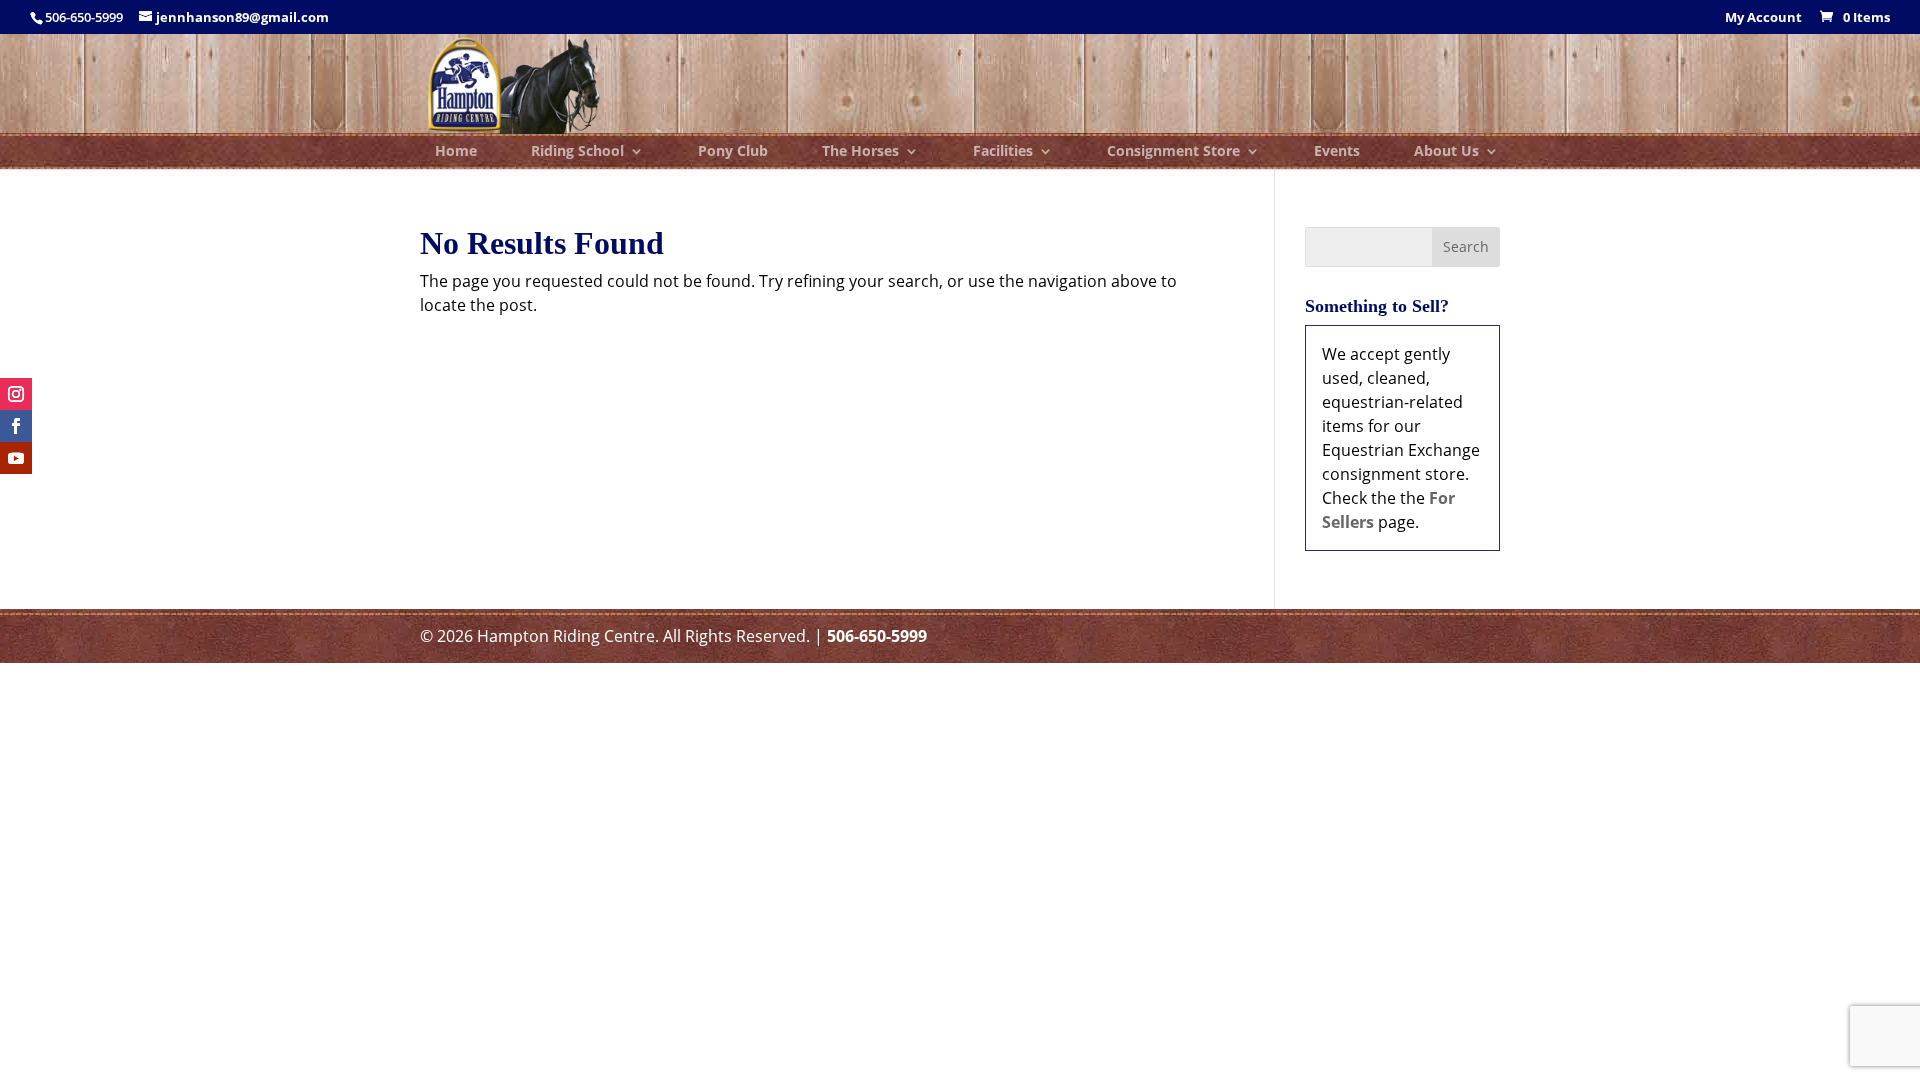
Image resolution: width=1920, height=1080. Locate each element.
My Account (1763, 18)
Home (456, 152)
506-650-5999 (877, 636)
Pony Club (733, 152)
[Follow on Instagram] (16, 394)
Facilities (1003, 152)
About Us (1446, 152)
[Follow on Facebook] (16, 426)
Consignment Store (1173, 152)
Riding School (577, 152)
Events (1337, 152)
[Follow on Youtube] (16, 458)
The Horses (860, 152)
